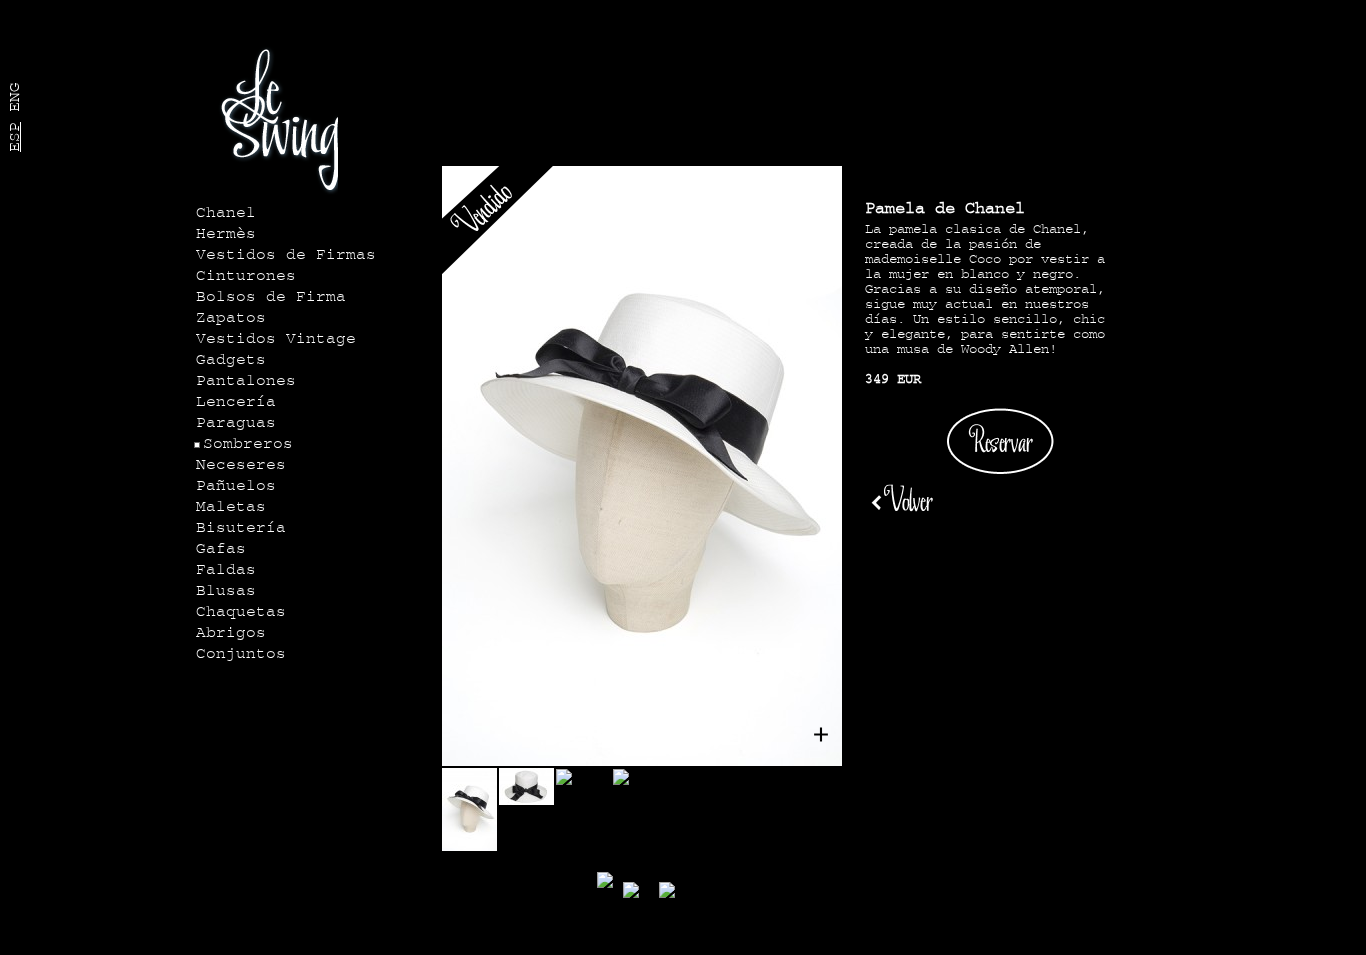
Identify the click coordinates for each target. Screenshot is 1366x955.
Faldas (226, 570)
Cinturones (246, 276)
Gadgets (231, 360)
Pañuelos (236, 486)
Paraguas (236, 423)
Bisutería (241, 528)
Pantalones (246, 381)
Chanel (226, 213)
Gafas (221, 549)
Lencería (236, 402)
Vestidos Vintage (276, 339)
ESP (15, 137)
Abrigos (231, 633)
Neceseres (241, 465)
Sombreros (248, 444)
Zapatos (231, 318)
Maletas (231, 507)
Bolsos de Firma (271, 297)
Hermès (226, 234)
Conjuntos (241, 654)
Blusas (226, 591)
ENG (15, 97)
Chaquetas (241, 612)
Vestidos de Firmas (286, 255)
